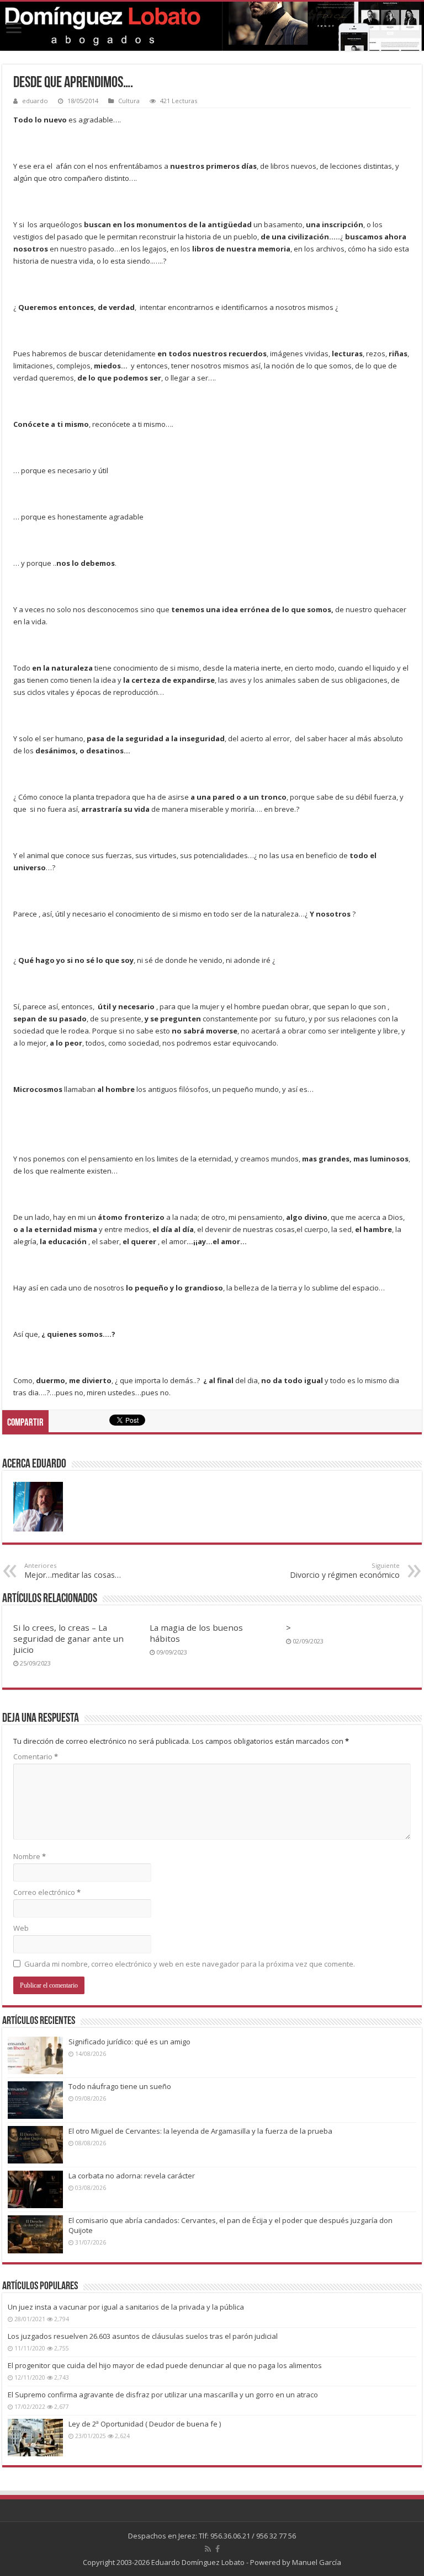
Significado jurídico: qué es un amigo (129, 2042)
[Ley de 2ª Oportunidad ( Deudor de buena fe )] (35, 2438)
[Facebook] (218, 2549)
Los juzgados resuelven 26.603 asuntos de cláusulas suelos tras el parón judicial (143, 2336)
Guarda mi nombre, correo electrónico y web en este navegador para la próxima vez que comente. (190, 1964)
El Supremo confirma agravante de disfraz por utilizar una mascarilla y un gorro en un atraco (163, 2395)
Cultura (129, 101)
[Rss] (208, 2549)
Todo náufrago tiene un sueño (120, 2086)
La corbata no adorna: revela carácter (132, 2176)
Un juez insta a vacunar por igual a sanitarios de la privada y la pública (126, 2307)
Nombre (30, 1856)
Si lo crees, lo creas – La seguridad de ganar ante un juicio (68, 1638)
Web (21, 1928)
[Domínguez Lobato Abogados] (212, 26)
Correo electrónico (47, 1892)
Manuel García (317, 2562)
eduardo (35, 101)
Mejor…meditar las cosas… (73, 1571)
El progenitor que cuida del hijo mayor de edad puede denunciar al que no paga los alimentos (165, 2365)
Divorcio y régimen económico (345, 1571)
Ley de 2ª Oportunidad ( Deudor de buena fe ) (145, 2424)
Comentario (36, 1756)
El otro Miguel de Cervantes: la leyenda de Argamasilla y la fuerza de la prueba (200, 2131)
